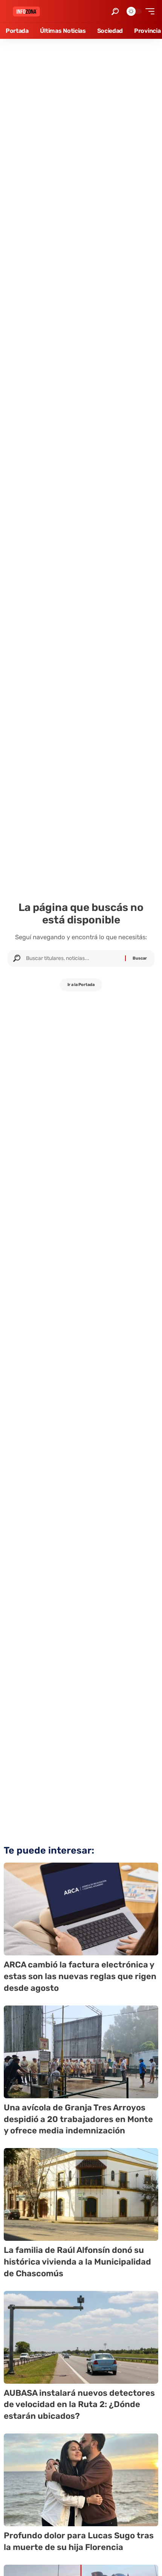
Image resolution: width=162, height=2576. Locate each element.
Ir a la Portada (81, 985)
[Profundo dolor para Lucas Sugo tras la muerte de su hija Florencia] (81, 2480)
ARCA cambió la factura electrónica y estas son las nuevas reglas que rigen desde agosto (80, 1976)
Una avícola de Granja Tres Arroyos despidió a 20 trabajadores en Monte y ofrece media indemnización (78, 2119)
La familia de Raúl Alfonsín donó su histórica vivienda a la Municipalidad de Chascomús (77, 2262)
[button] (115, 11)
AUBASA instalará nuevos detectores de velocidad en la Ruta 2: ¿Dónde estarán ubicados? (79, 2405)
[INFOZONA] (26, 11)
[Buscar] (73, 958)
